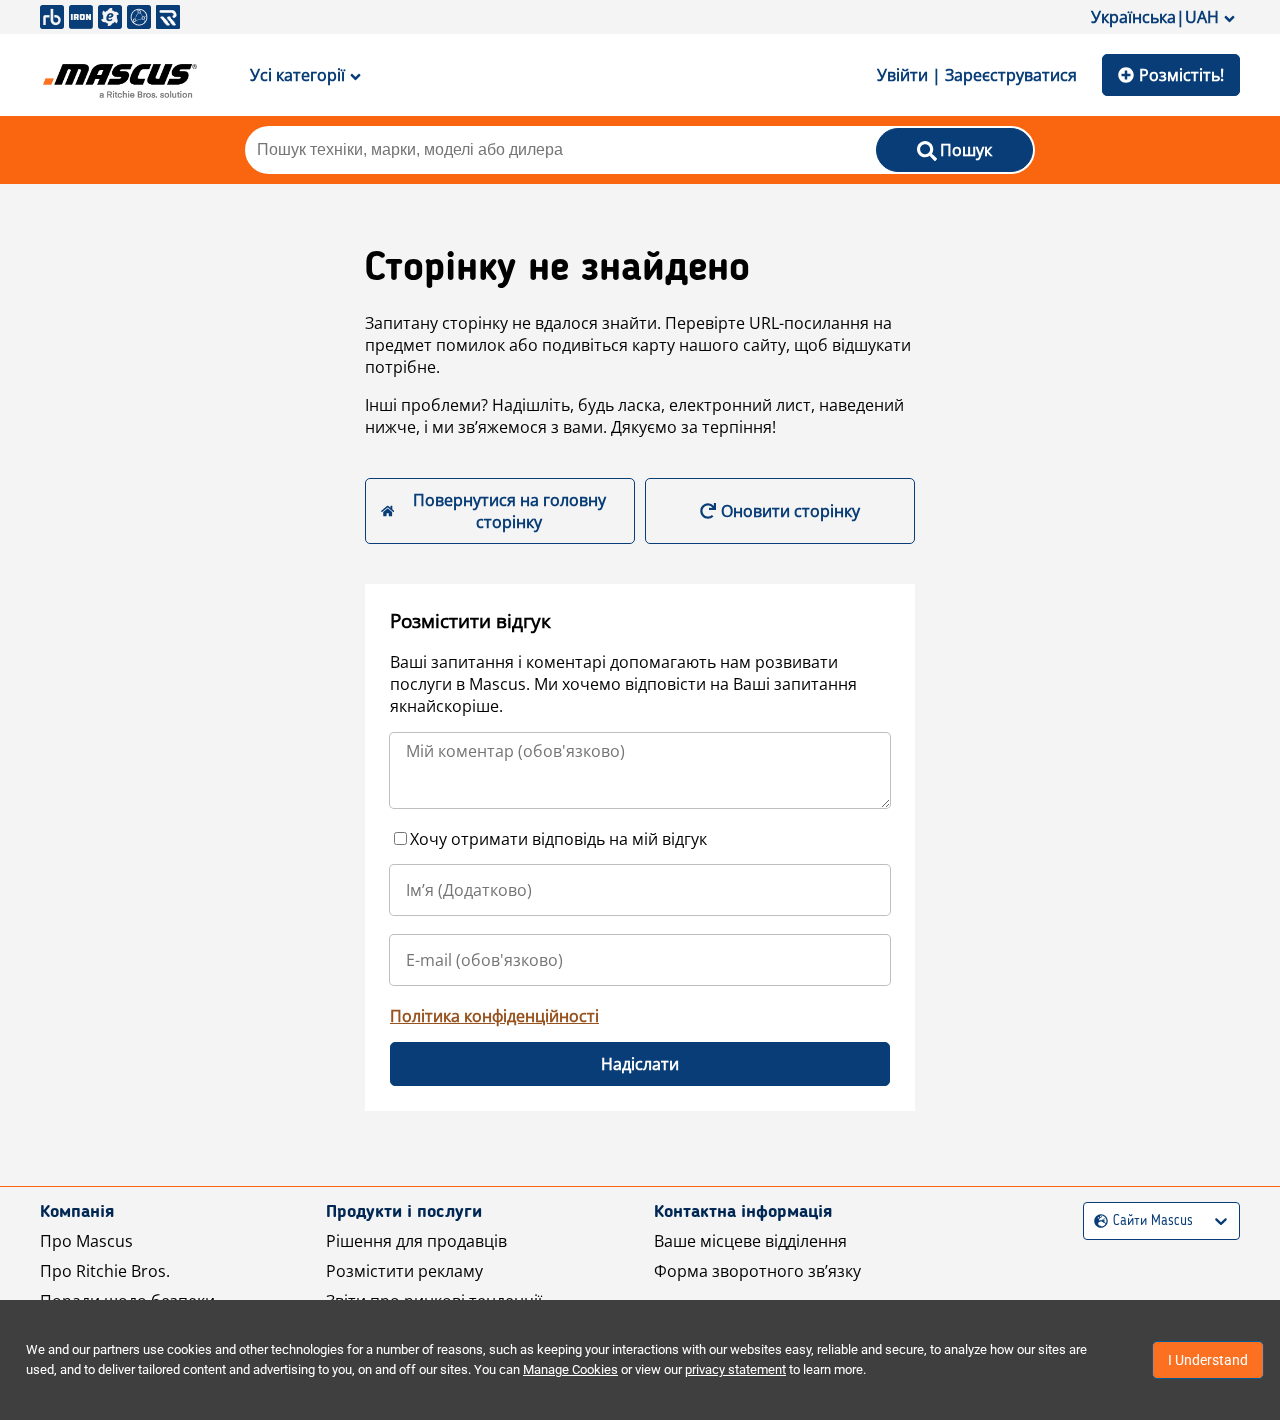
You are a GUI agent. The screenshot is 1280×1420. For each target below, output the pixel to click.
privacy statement (735, 1369)
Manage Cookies (570, 1369)
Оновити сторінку (790, 511)
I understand (1208, 1360)
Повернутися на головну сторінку (509, 511)
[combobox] (1096, 1221)
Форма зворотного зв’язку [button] (757, 1271)
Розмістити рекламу (404, 1271)
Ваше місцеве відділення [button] (750, 1241)
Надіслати (640, 1064)
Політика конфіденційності (494, 1016)
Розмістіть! (1181, 75)
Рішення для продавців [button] (416, 1241)
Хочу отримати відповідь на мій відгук (558, 839)
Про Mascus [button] (86, 1241)
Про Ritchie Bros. (105, 1271)
